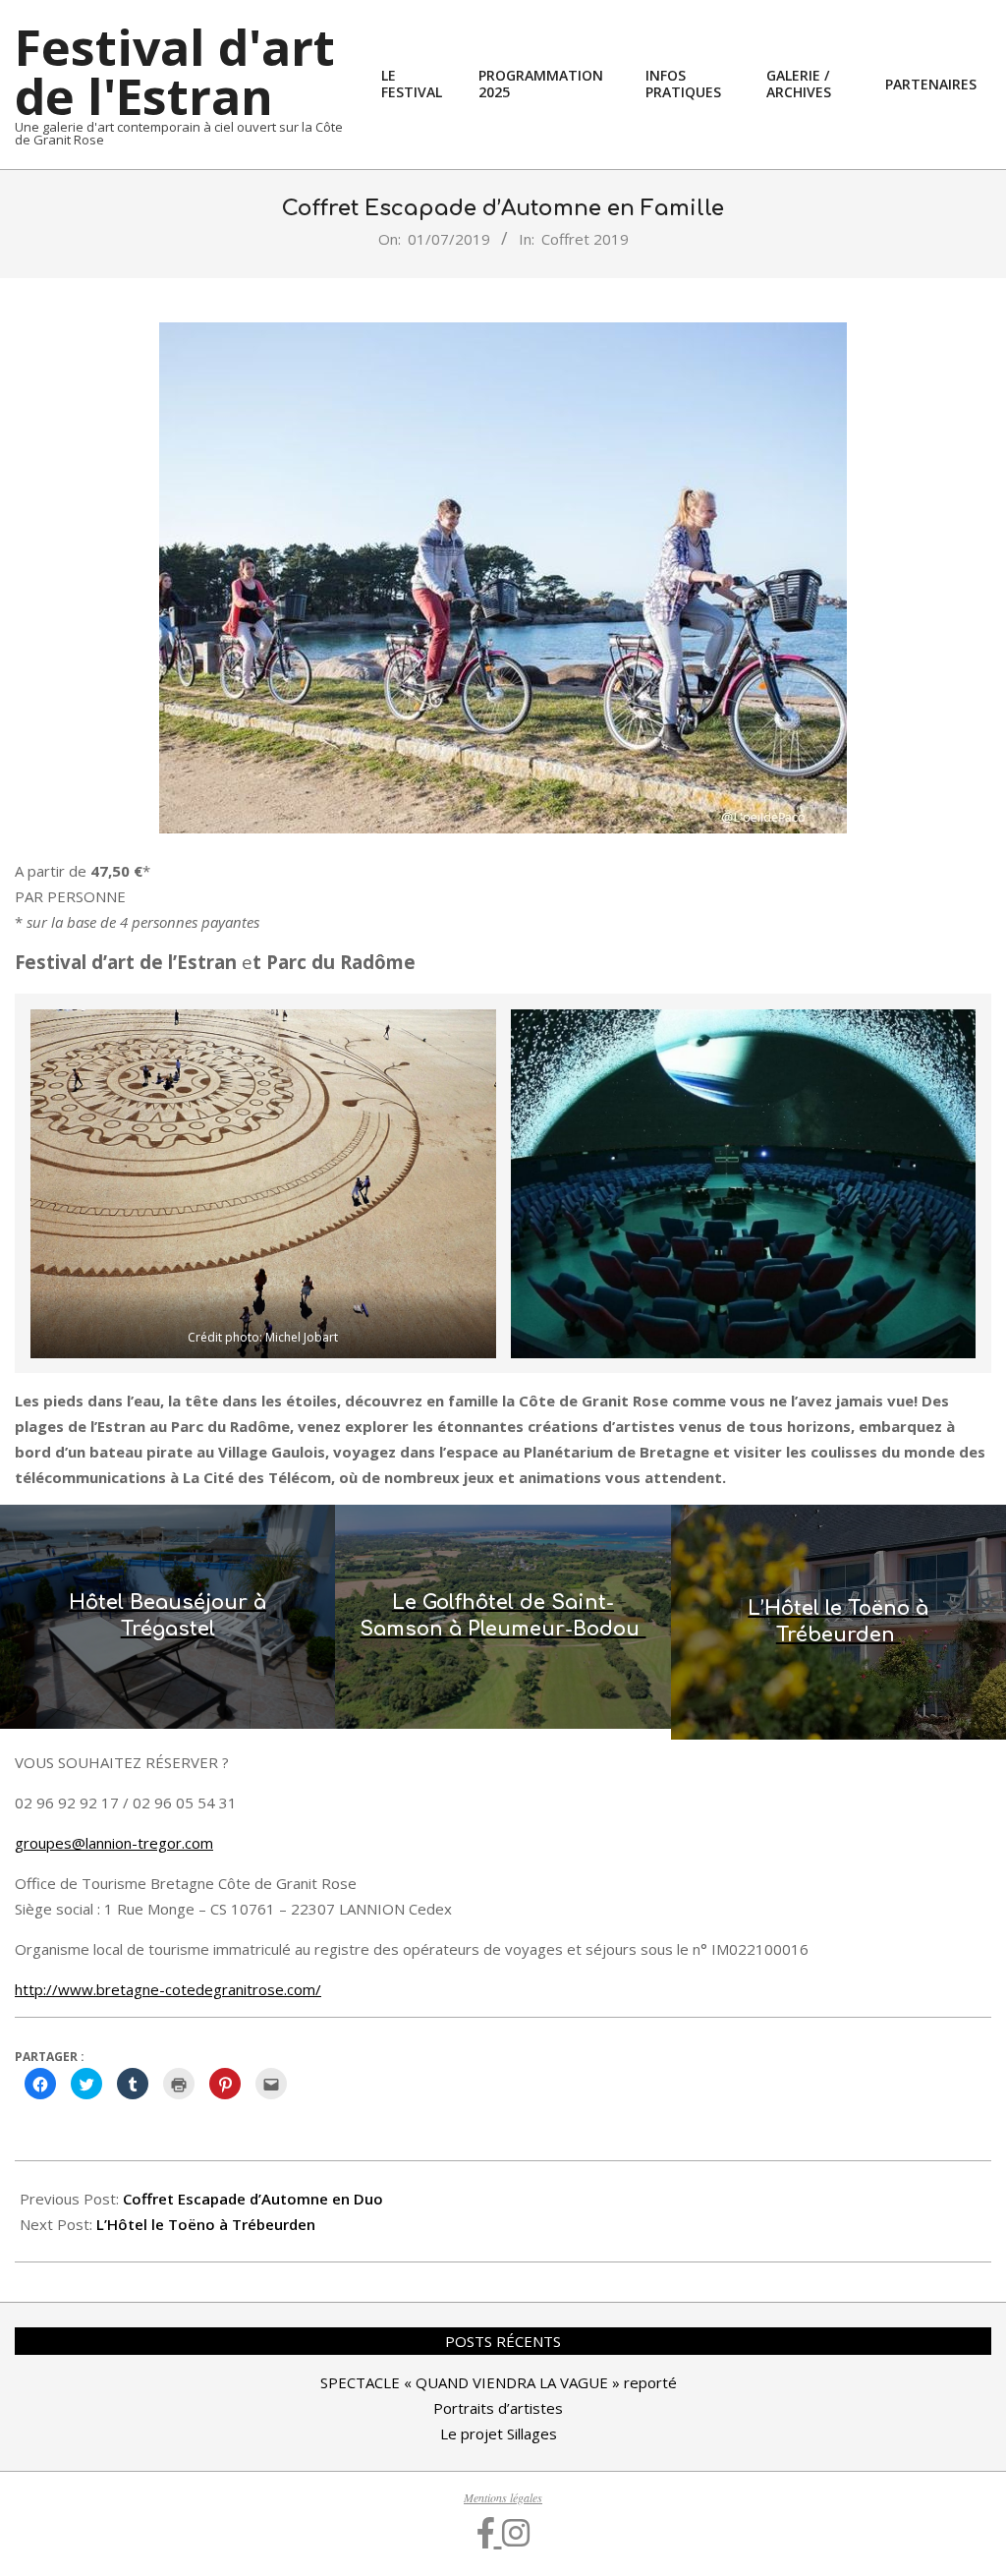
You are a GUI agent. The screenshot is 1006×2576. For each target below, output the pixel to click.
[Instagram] (516, 2532)
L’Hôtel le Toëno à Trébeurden (208, 2224)
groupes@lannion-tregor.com (114, 1843)
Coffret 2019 (585, 239)
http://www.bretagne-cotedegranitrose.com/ (168, 1989)
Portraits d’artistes (498, 2408)
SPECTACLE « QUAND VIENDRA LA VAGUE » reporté (499, 2382)
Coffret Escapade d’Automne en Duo (253, 2199)
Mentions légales (503, 2497)
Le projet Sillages (499, 2433)
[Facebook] (490, 2532)
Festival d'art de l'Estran (175, 72)
